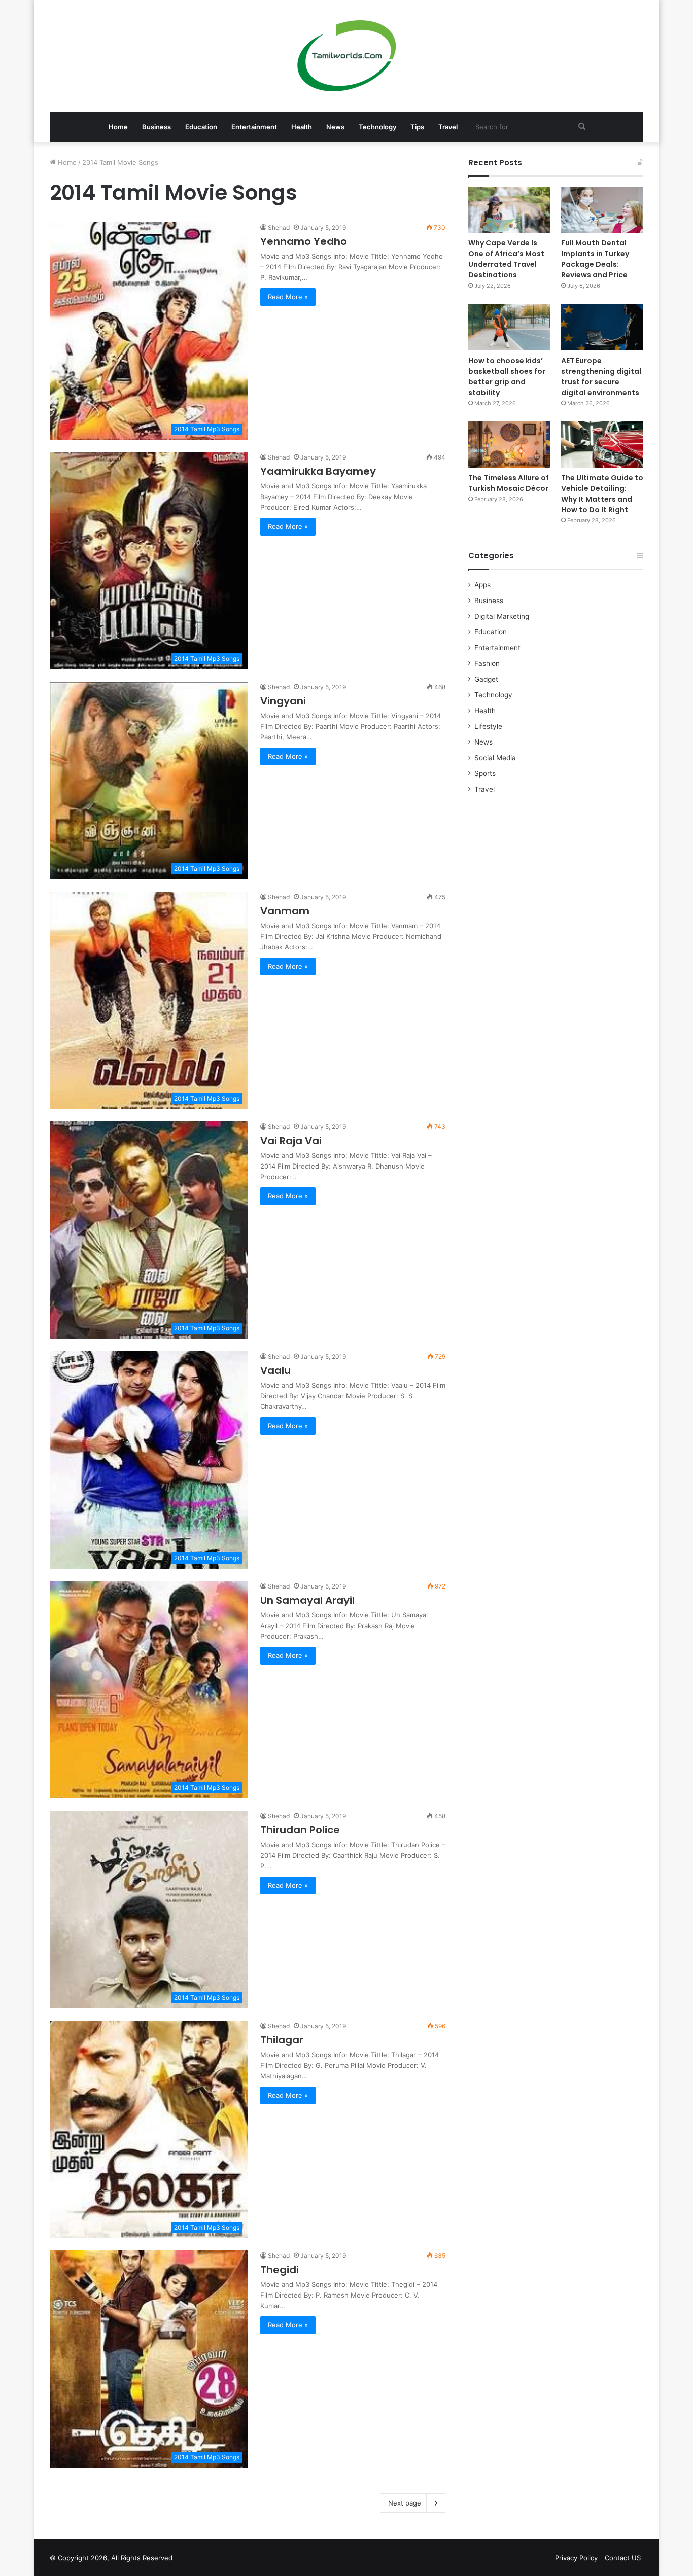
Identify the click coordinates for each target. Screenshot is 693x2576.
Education (201, 127)
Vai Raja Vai (291, 1141)
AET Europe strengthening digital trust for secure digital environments (601, 377)
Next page (405, 2503)
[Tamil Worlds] (347, 56)
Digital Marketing (502, 616)
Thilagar (282, 2040)
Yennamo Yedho (304, 241)
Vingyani (283, 701)
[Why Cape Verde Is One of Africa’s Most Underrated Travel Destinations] (509, 210)
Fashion (487, 663)
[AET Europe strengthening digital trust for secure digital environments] (602, 327)
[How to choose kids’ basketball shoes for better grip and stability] (509, 327)
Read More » (288, 297)
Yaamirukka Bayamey (318, 471)
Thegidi (280, 2270)
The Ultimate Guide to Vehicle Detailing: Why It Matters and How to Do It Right (602, 494)
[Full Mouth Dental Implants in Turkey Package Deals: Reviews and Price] (602, 210)
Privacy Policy (576, 2558)
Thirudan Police (300, 1830)
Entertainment (254, 127)
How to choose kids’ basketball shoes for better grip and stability (507, 377)
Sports (485, 773)
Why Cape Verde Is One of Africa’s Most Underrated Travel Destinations (506, 259)
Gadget (486, 679)
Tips (417, 127)
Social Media (495, 758)
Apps (482, 585)
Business (157, 127)
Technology (377, 127)
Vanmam (285, 911)
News (335, 127)
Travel (448, 127)
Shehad (279, 227)
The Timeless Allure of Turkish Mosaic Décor (509, 483)
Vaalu (275, 1370)
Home (118, 127)
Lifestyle (488, 726)
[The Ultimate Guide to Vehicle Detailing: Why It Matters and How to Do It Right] (602, 445)
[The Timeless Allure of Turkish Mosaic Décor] (509, 445)
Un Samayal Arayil (307, 1600)
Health (302, 127)
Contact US (623, 2558)
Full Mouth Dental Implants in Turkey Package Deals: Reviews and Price (595, 259)
